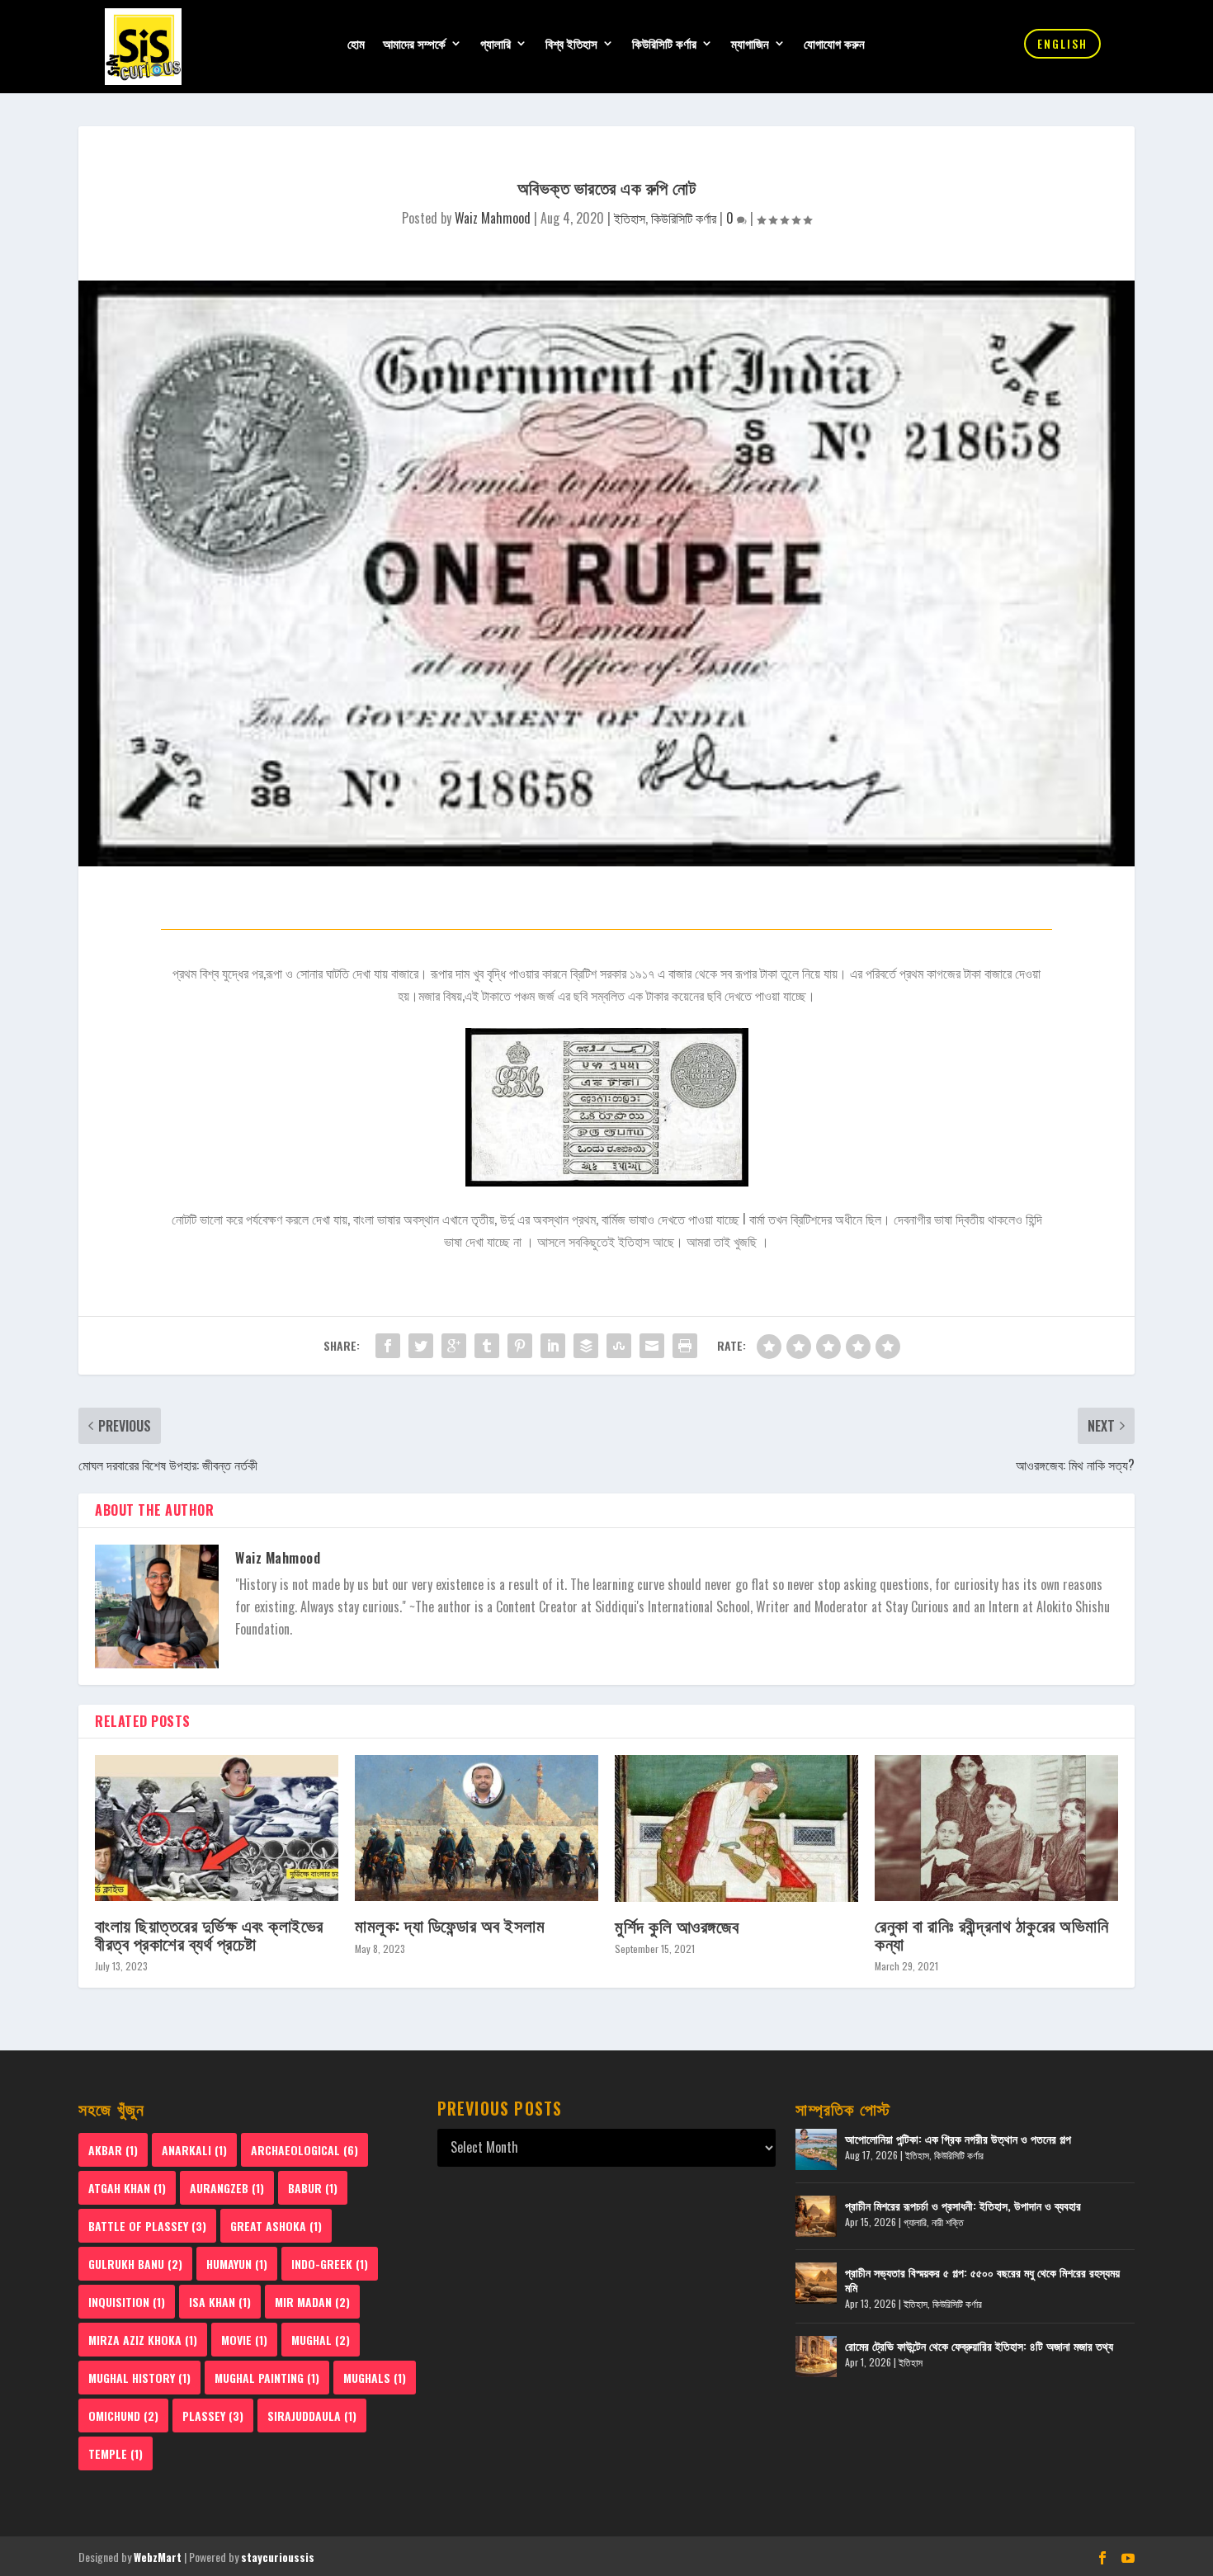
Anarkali (194, 2150)
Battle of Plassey (147, 2226)
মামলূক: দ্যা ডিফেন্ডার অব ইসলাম (450, 1925)
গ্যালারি (496, 45)
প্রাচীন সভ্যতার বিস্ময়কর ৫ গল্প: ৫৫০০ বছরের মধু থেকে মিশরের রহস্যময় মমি (982, 2279)
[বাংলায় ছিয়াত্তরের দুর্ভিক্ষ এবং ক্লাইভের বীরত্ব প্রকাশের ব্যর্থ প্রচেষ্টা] (217, 1828)
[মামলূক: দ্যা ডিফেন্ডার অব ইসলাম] (477, 1828)
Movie (244, 2340)
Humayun (237, 2264)
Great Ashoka (276, 2226)
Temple (116, 2453)
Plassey (213, 2416)
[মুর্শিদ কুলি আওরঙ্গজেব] (736, 1828)
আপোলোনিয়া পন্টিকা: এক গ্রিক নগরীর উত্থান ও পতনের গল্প (958, 2138)
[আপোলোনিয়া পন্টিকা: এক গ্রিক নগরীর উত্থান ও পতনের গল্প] (816, 2149)
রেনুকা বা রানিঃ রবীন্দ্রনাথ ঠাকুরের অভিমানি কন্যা (991, 1933)
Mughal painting (267, 2378)
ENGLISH (1062, 43)
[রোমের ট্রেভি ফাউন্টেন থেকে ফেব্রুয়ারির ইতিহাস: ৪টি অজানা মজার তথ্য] (816, 2357)
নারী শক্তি (948, 2222)
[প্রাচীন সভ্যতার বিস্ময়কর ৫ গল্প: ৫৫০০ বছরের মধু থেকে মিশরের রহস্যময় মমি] (816, 2283)
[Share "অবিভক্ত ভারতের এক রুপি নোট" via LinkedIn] (553, 1346)
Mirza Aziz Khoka (143, 2340)
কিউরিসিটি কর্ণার (664, 45)
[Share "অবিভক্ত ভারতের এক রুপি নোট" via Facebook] (388, 1346)
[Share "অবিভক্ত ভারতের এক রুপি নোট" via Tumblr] (487, 1346)
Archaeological (304, 2150)
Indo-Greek (330, 2264)
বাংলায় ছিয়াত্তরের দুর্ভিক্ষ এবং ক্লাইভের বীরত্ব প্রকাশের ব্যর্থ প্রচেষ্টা (209, 1933)
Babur (313, 2188)
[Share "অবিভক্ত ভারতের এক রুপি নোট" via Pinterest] (520, 1346)
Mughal (321, 2340)
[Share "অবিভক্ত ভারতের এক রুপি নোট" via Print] (685, 1346)
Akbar (113, 2150)
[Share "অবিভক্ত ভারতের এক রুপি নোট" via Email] (652, 1346)
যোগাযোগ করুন (834, 45)
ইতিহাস (630, 218)
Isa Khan (220, 2302)
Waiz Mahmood (493, 218)
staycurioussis (278, 2557)
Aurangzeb (227, 2188)
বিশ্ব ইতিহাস (571, 45)
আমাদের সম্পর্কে (414, 45)
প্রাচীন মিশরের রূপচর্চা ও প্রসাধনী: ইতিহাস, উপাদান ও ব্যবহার (963, 2205)
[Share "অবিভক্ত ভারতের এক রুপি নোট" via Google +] (454, 1346)
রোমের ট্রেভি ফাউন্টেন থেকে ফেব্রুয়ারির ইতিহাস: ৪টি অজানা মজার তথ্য (979, 2345)
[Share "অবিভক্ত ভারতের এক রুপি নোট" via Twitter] (421, 1346)
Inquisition (127, 2302)
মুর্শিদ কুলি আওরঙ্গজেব (677, 1925)
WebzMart (158, 2557)
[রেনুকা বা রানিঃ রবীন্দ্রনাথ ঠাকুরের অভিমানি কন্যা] (996, 1828)
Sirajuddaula (312, 2416)
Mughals (375, 2378)
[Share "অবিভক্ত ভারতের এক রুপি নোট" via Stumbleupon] (619, 1346)
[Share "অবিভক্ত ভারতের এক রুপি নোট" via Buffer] (586, 1346)
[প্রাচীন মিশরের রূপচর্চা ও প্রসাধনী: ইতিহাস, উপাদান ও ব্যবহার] (816, 2216)
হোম (356, 45)
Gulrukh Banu (135, 2264)
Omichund (123, 2416)
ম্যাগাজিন (750, 45)
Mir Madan (312, 2302)
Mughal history (139, 2378)
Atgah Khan (127, 2188)
